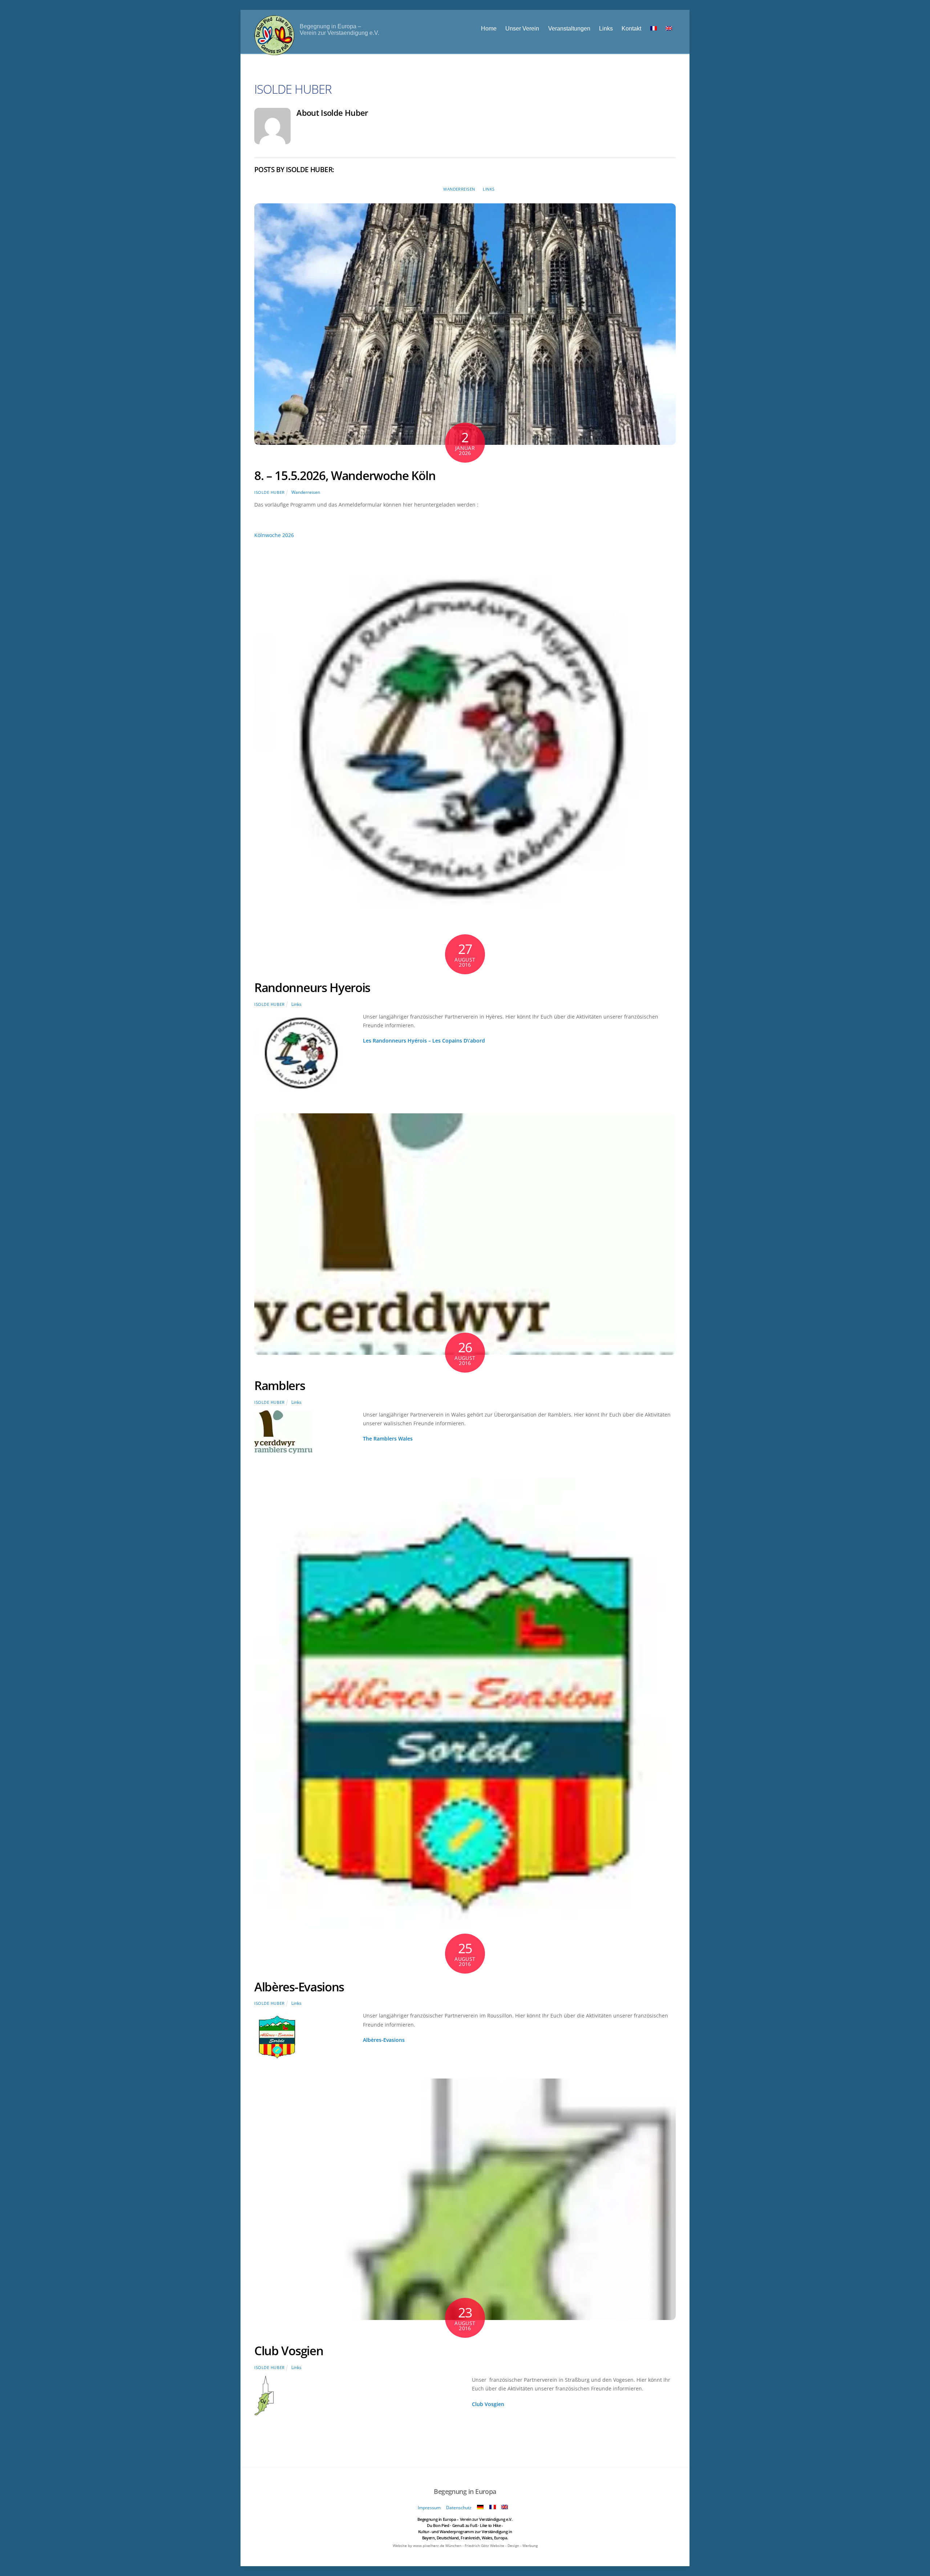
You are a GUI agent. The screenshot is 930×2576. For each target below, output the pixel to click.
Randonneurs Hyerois (312, 988)
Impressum (429, 2508)
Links (606, 28)
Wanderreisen (459, 189)
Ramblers (280, 1385)
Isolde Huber (270, 492)
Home (489, 28)
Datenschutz (459, 2508)
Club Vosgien (289, 2351)
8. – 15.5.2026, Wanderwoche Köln (345, 476)
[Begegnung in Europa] (274, 51)
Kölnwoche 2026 (274, 535)
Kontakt (631, 28)
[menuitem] (653, 28)
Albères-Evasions (299, 1987)
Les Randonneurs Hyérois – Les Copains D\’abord (424, 1041)
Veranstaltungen (569, 28)
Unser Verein (522, 28)
